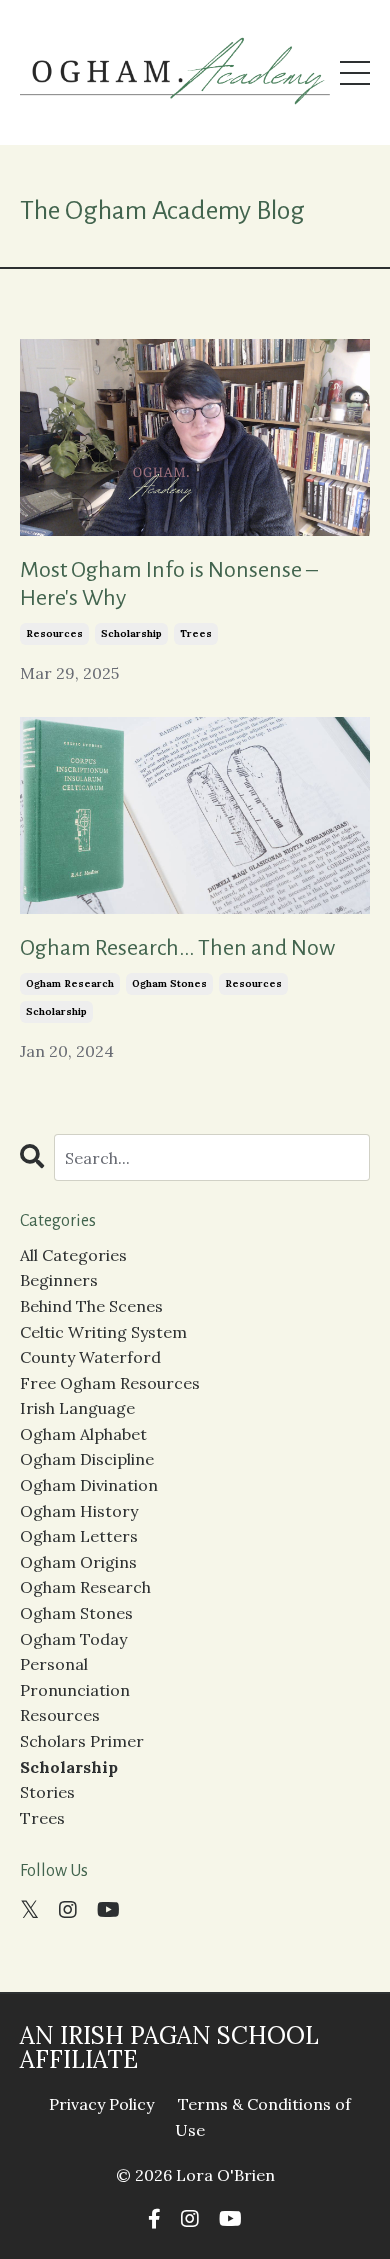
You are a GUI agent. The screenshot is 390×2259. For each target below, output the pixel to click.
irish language (77, 1408)
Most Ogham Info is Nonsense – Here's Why (168, 584)
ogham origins (78, 1562)
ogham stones (169, 983)
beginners (59, 1280)
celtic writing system (103, 1332)
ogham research (70, 983)
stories (47, 1792)
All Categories (73, 1255)
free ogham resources (110, 1383)
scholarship (131, 633)
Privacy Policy (101, 2104)
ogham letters (79, 1536)
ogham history (79, 1511)
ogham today (73, 1639)
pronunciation (75, 1690)
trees (196, 633)
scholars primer (82, 1741)
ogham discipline (87, 1459)
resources (54, 633)
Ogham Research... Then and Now (177, 948)
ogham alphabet (83, 1434)
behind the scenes (91, 1306)
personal (54, 1664)
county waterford (90, 1357)
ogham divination (89, 1485)
